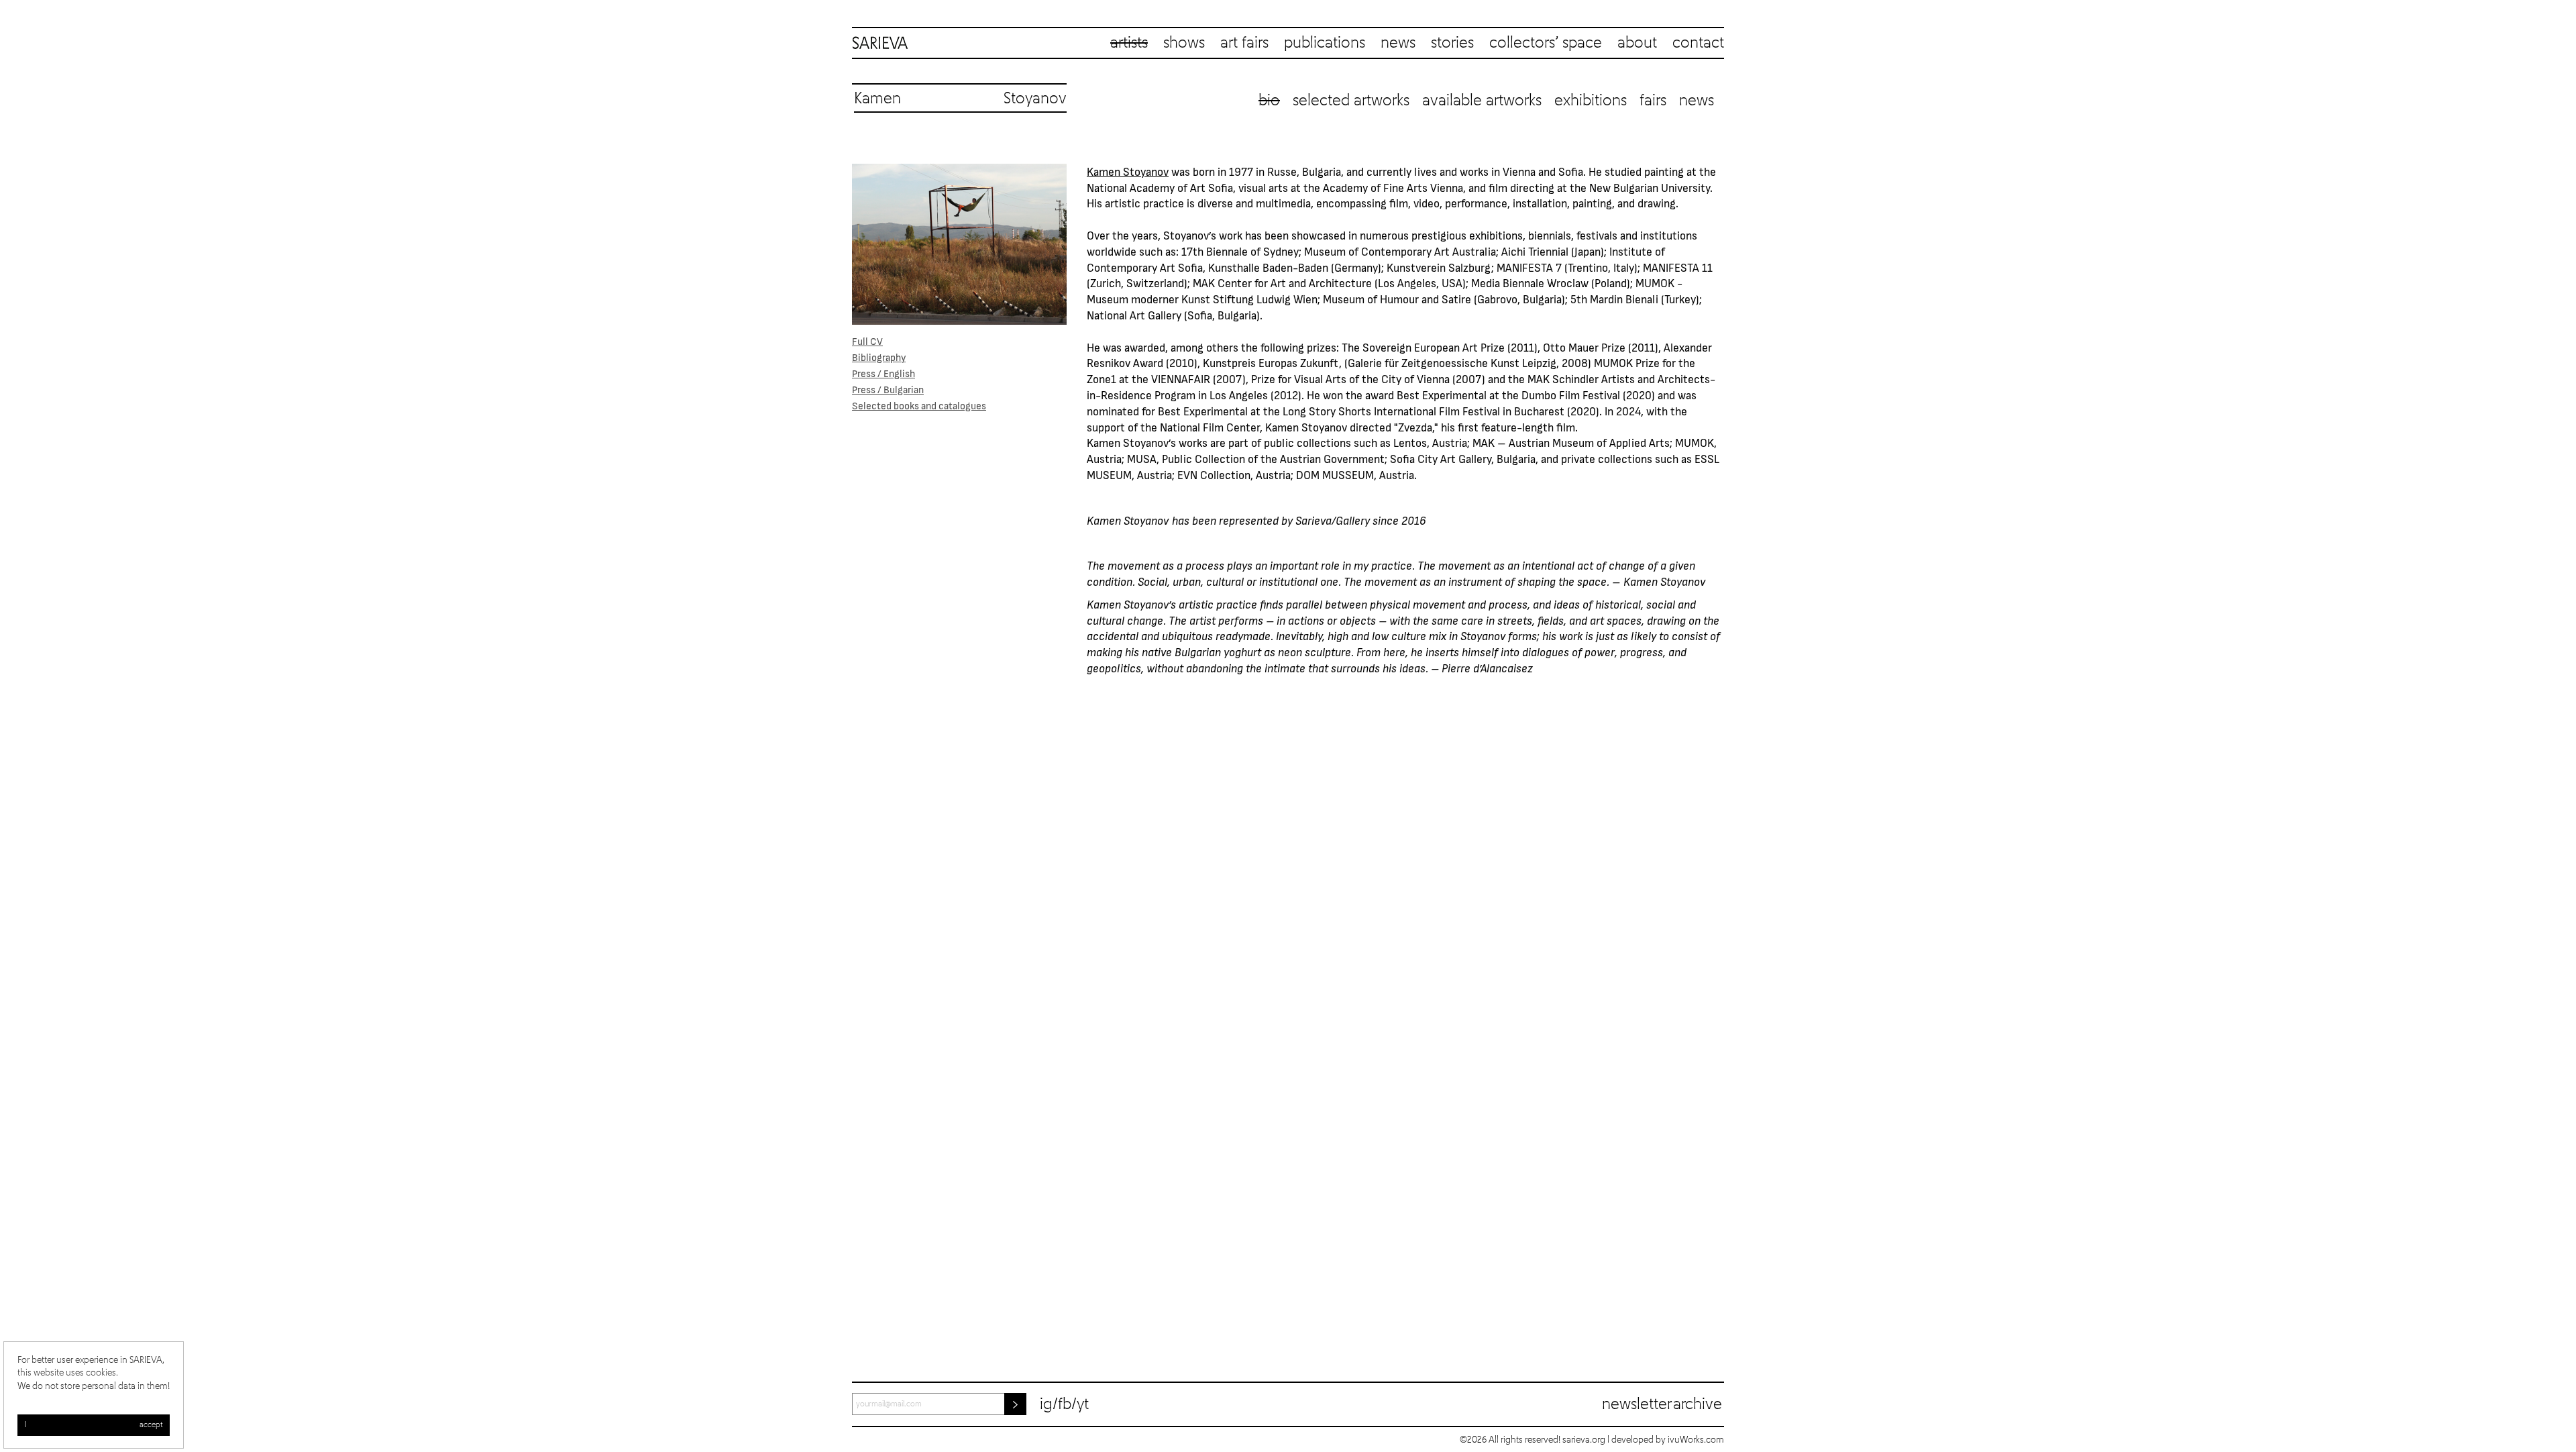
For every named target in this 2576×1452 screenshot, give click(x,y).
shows (1184, 43)
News (1697, 101)
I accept (94, 1425)
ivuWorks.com (1696, 1440)
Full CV (867, 341)
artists (1129, 43)
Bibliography (879, 357)
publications (1325, 43)
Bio (1269, 101)
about (1637, 43)
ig (1046, 1404)
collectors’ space (1546, 43)
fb (1065, 1404)
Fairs (1653, 101)
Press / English (883, 373)
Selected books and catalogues (919, 405)
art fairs (1244, 43)
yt (1083, 1404)
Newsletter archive (1662, 1404)
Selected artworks (1351, 101)
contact (1698, 43)
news (1398, 43)
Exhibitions (1591, 101)
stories (1452, 43)
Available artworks (1482, 101)
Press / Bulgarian (888, 389)
